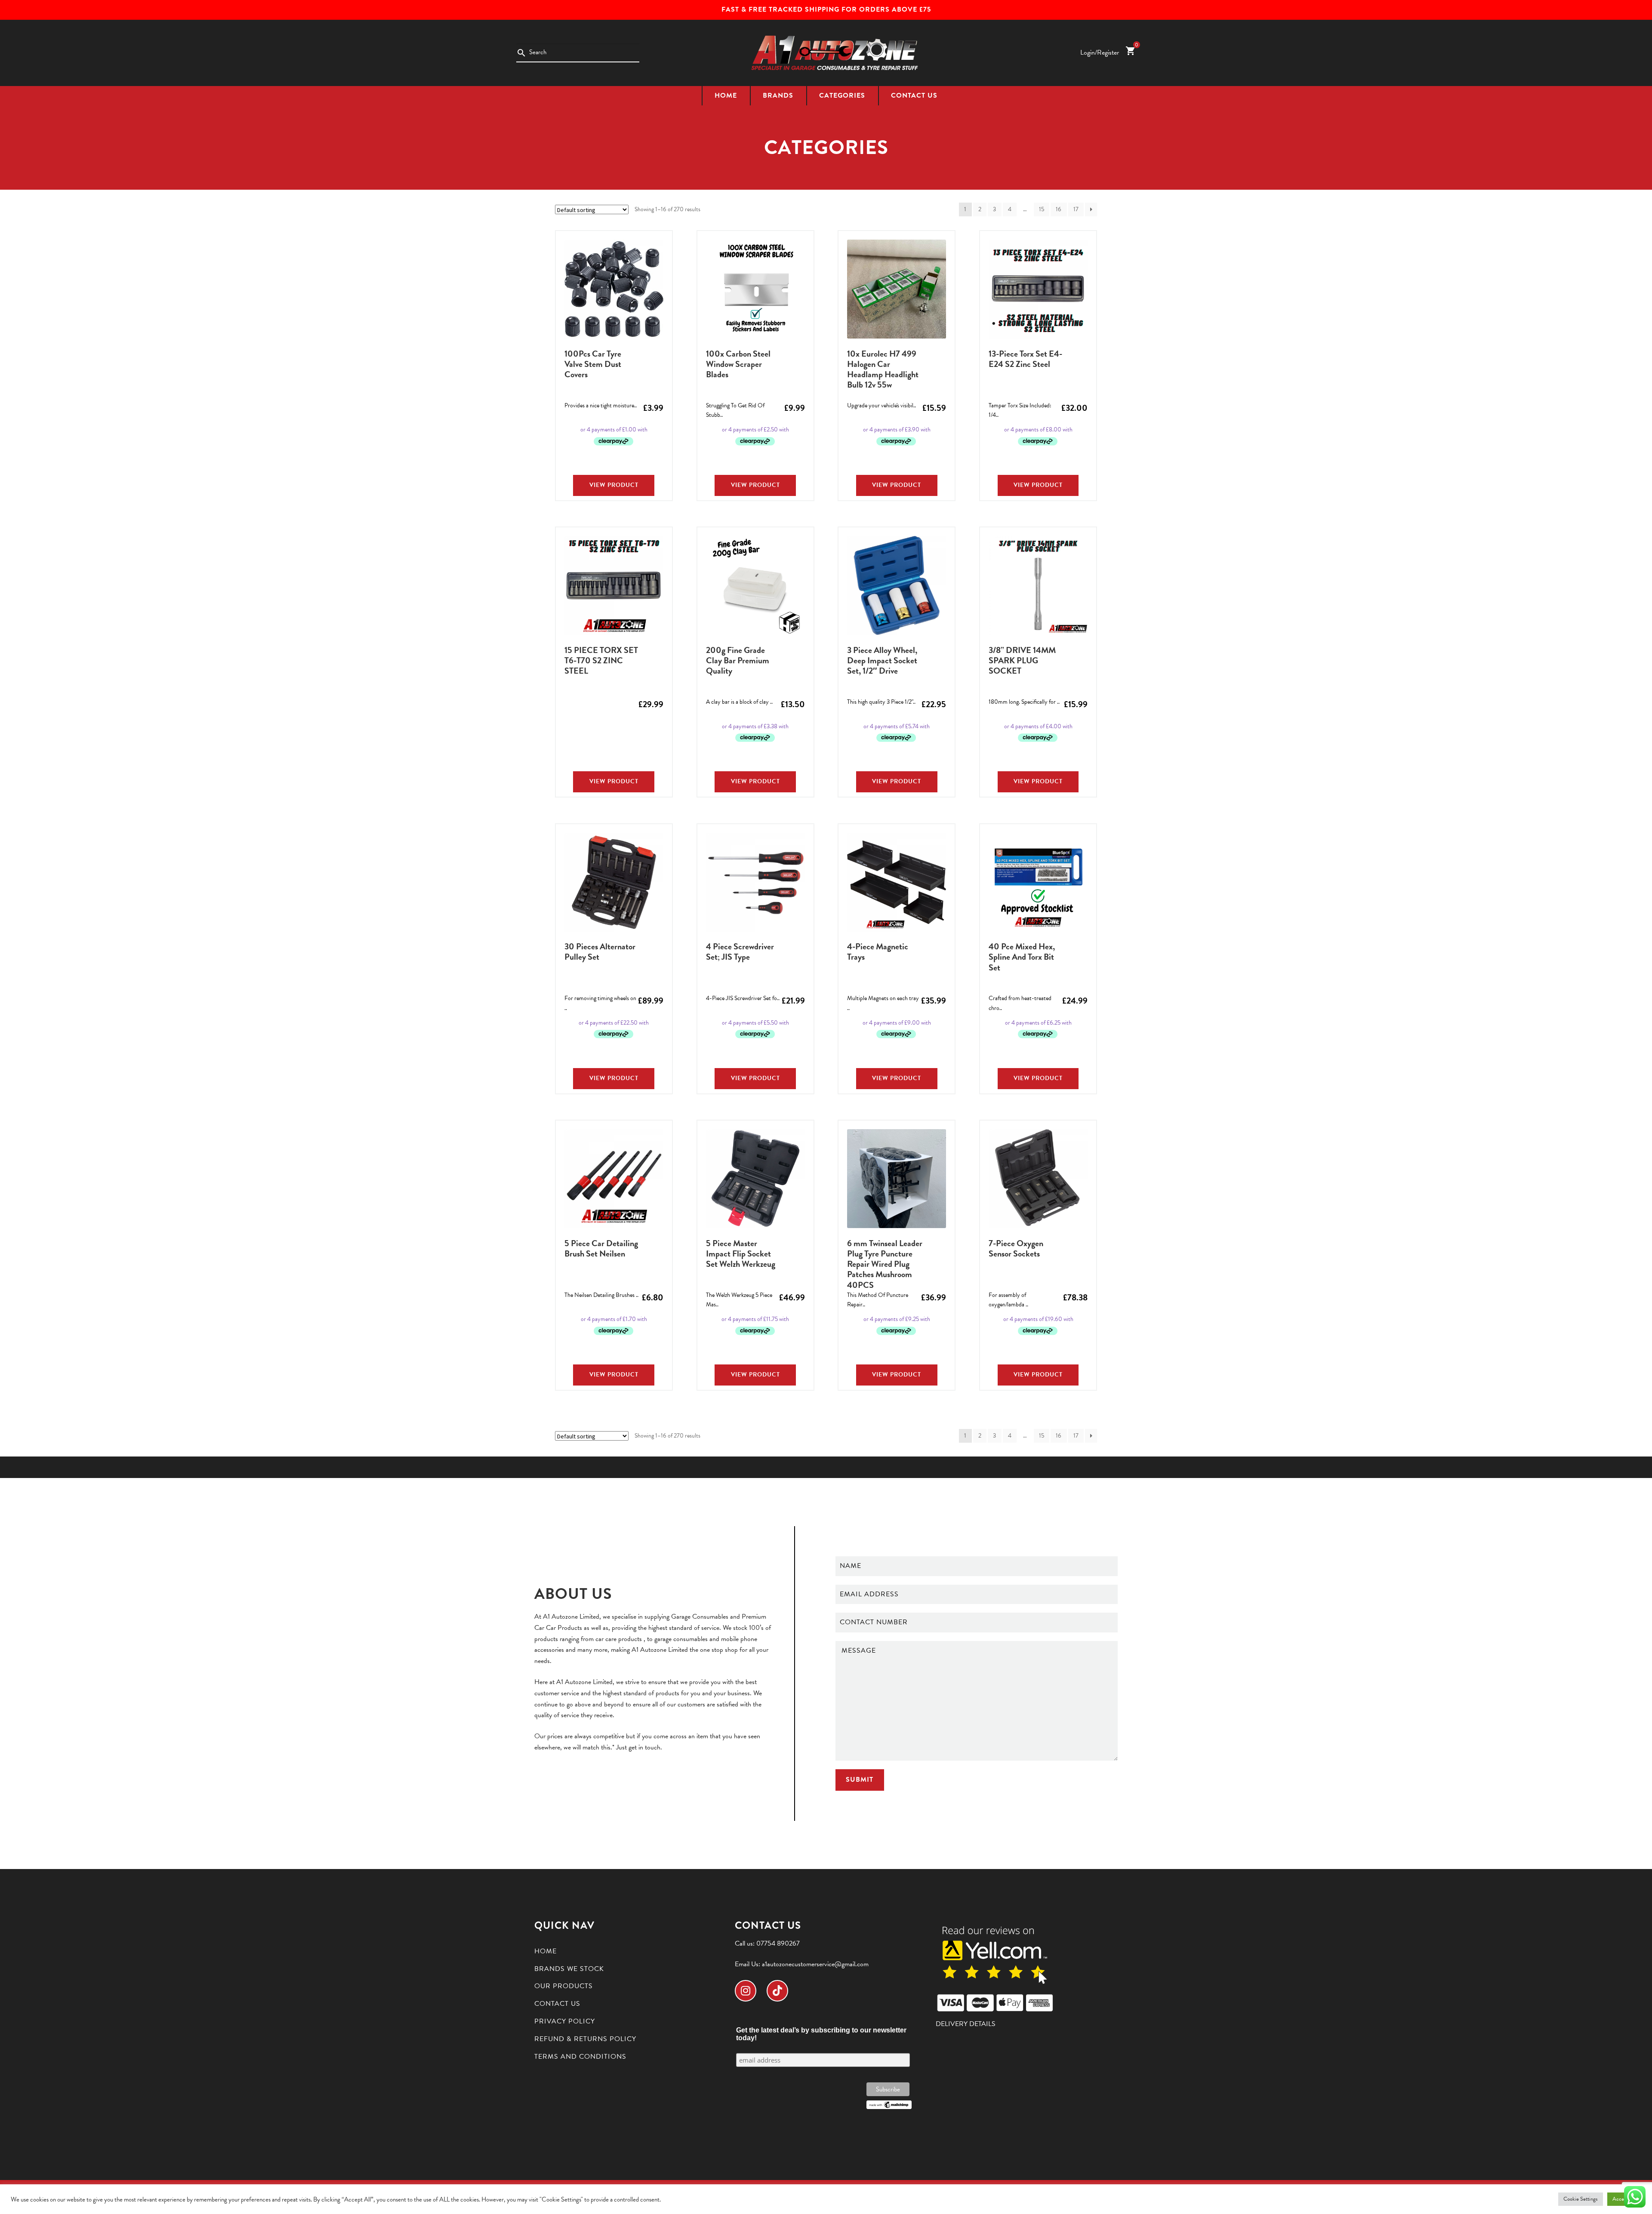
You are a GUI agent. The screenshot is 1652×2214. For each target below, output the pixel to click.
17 (1076, 209)
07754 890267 (778, 1943)
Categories (842, 95)
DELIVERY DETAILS (966, 2024)
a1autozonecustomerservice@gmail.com (815, 1964)
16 (1059, 209)
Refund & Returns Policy (585, 2039)
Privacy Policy (565, 2021)
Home (726, 95)
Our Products (564, 1986)
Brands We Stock (569, 1969)
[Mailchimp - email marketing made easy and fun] (889, 2105)
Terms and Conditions (580, 2057)
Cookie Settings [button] (1581, 2199)
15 (1042, 209)
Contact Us (914, 95)
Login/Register (1100, 52)
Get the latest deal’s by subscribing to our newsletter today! (821, 2034)
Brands (778, 95)
